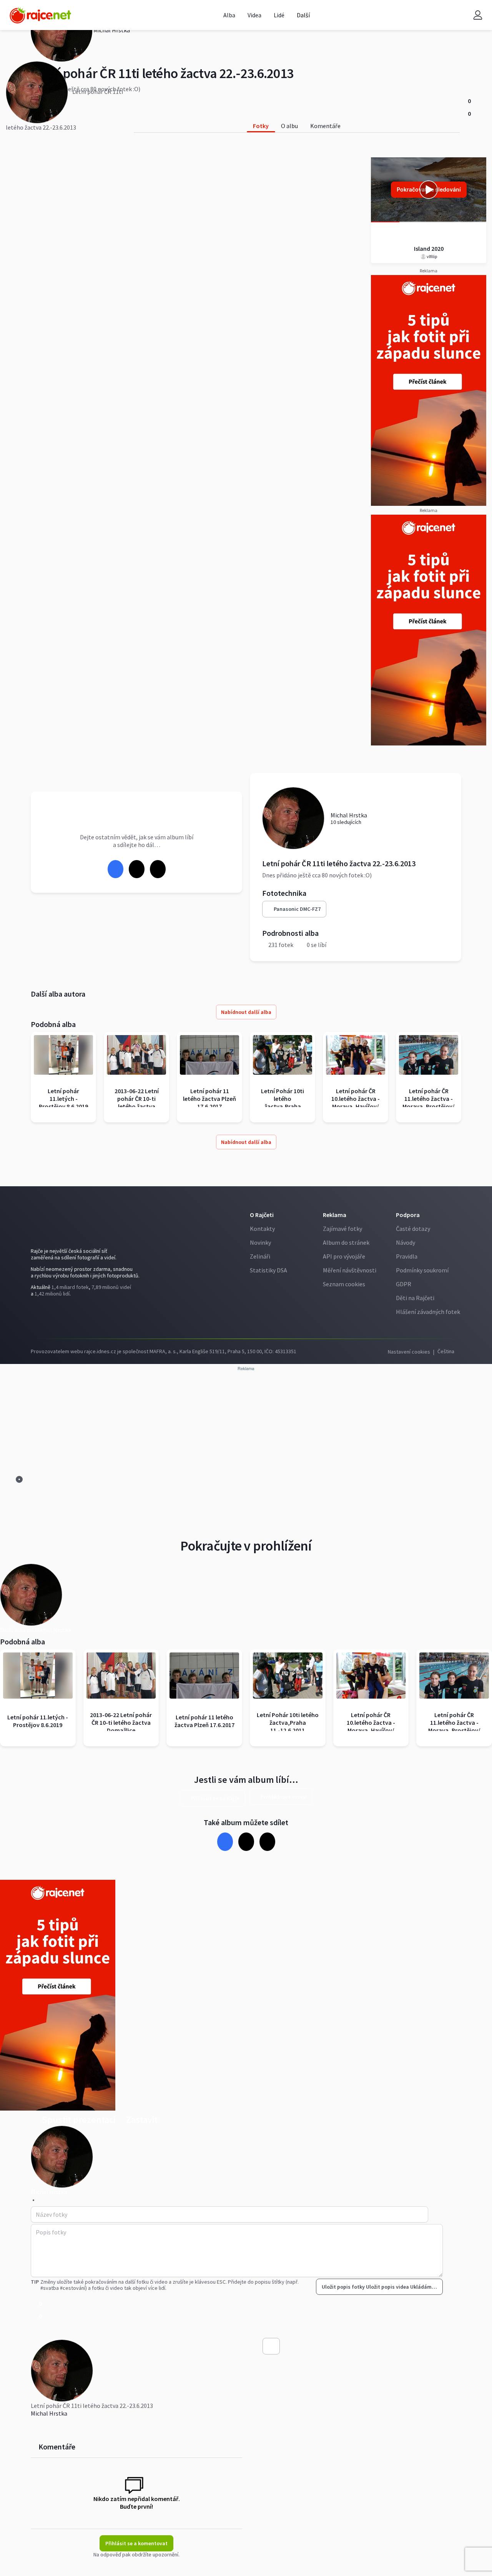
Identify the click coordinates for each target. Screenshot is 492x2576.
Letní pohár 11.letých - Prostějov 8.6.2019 (63, 1099)
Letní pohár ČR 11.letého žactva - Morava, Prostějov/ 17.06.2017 (429, 1102)
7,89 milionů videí (111, 1287)
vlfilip (431, 256)
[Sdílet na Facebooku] (115, 869)
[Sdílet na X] (136, 869)
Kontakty (262, 1229)
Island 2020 (429, 248)
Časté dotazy (413, 1229)
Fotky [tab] (261, 126)
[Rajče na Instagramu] (49, 1315)
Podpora (408, 1215)
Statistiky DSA (268, 1270)
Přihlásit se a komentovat (136, 2543)
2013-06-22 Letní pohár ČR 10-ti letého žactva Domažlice (137, 1102)
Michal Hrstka (49, 2413)
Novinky (260, 1242)
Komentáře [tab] (325, 126)
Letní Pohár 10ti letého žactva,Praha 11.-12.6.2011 (283, 1102)
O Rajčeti (262, 1215)
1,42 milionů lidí (52, 1294)
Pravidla (407, 1256)
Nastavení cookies (409, 1352)
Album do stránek (346, 1242)
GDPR (404, 1284)
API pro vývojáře (344, 1256)
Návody (406, 1242)
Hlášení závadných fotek (428, 1312)
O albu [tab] (289, 126)
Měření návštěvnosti (350, 1270)
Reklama (335, 1215)
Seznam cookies (344, 1284)
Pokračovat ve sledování (429, 189)
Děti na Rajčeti (415, 1298)
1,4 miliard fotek (70, 1287)
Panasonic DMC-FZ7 (297, 909)
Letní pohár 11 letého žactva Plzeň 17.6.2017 (209, 1099)
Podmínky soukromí (422, 1270)
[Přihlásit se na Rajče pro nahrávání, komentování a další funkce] (478, 15)
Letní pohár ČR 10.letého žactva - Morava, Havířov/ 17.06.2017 (356, 1102)
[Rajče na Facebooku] (37, 1315)
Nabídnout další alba (246, 1012)
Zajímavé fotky (342, 1229)
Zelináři (260, 1256)
